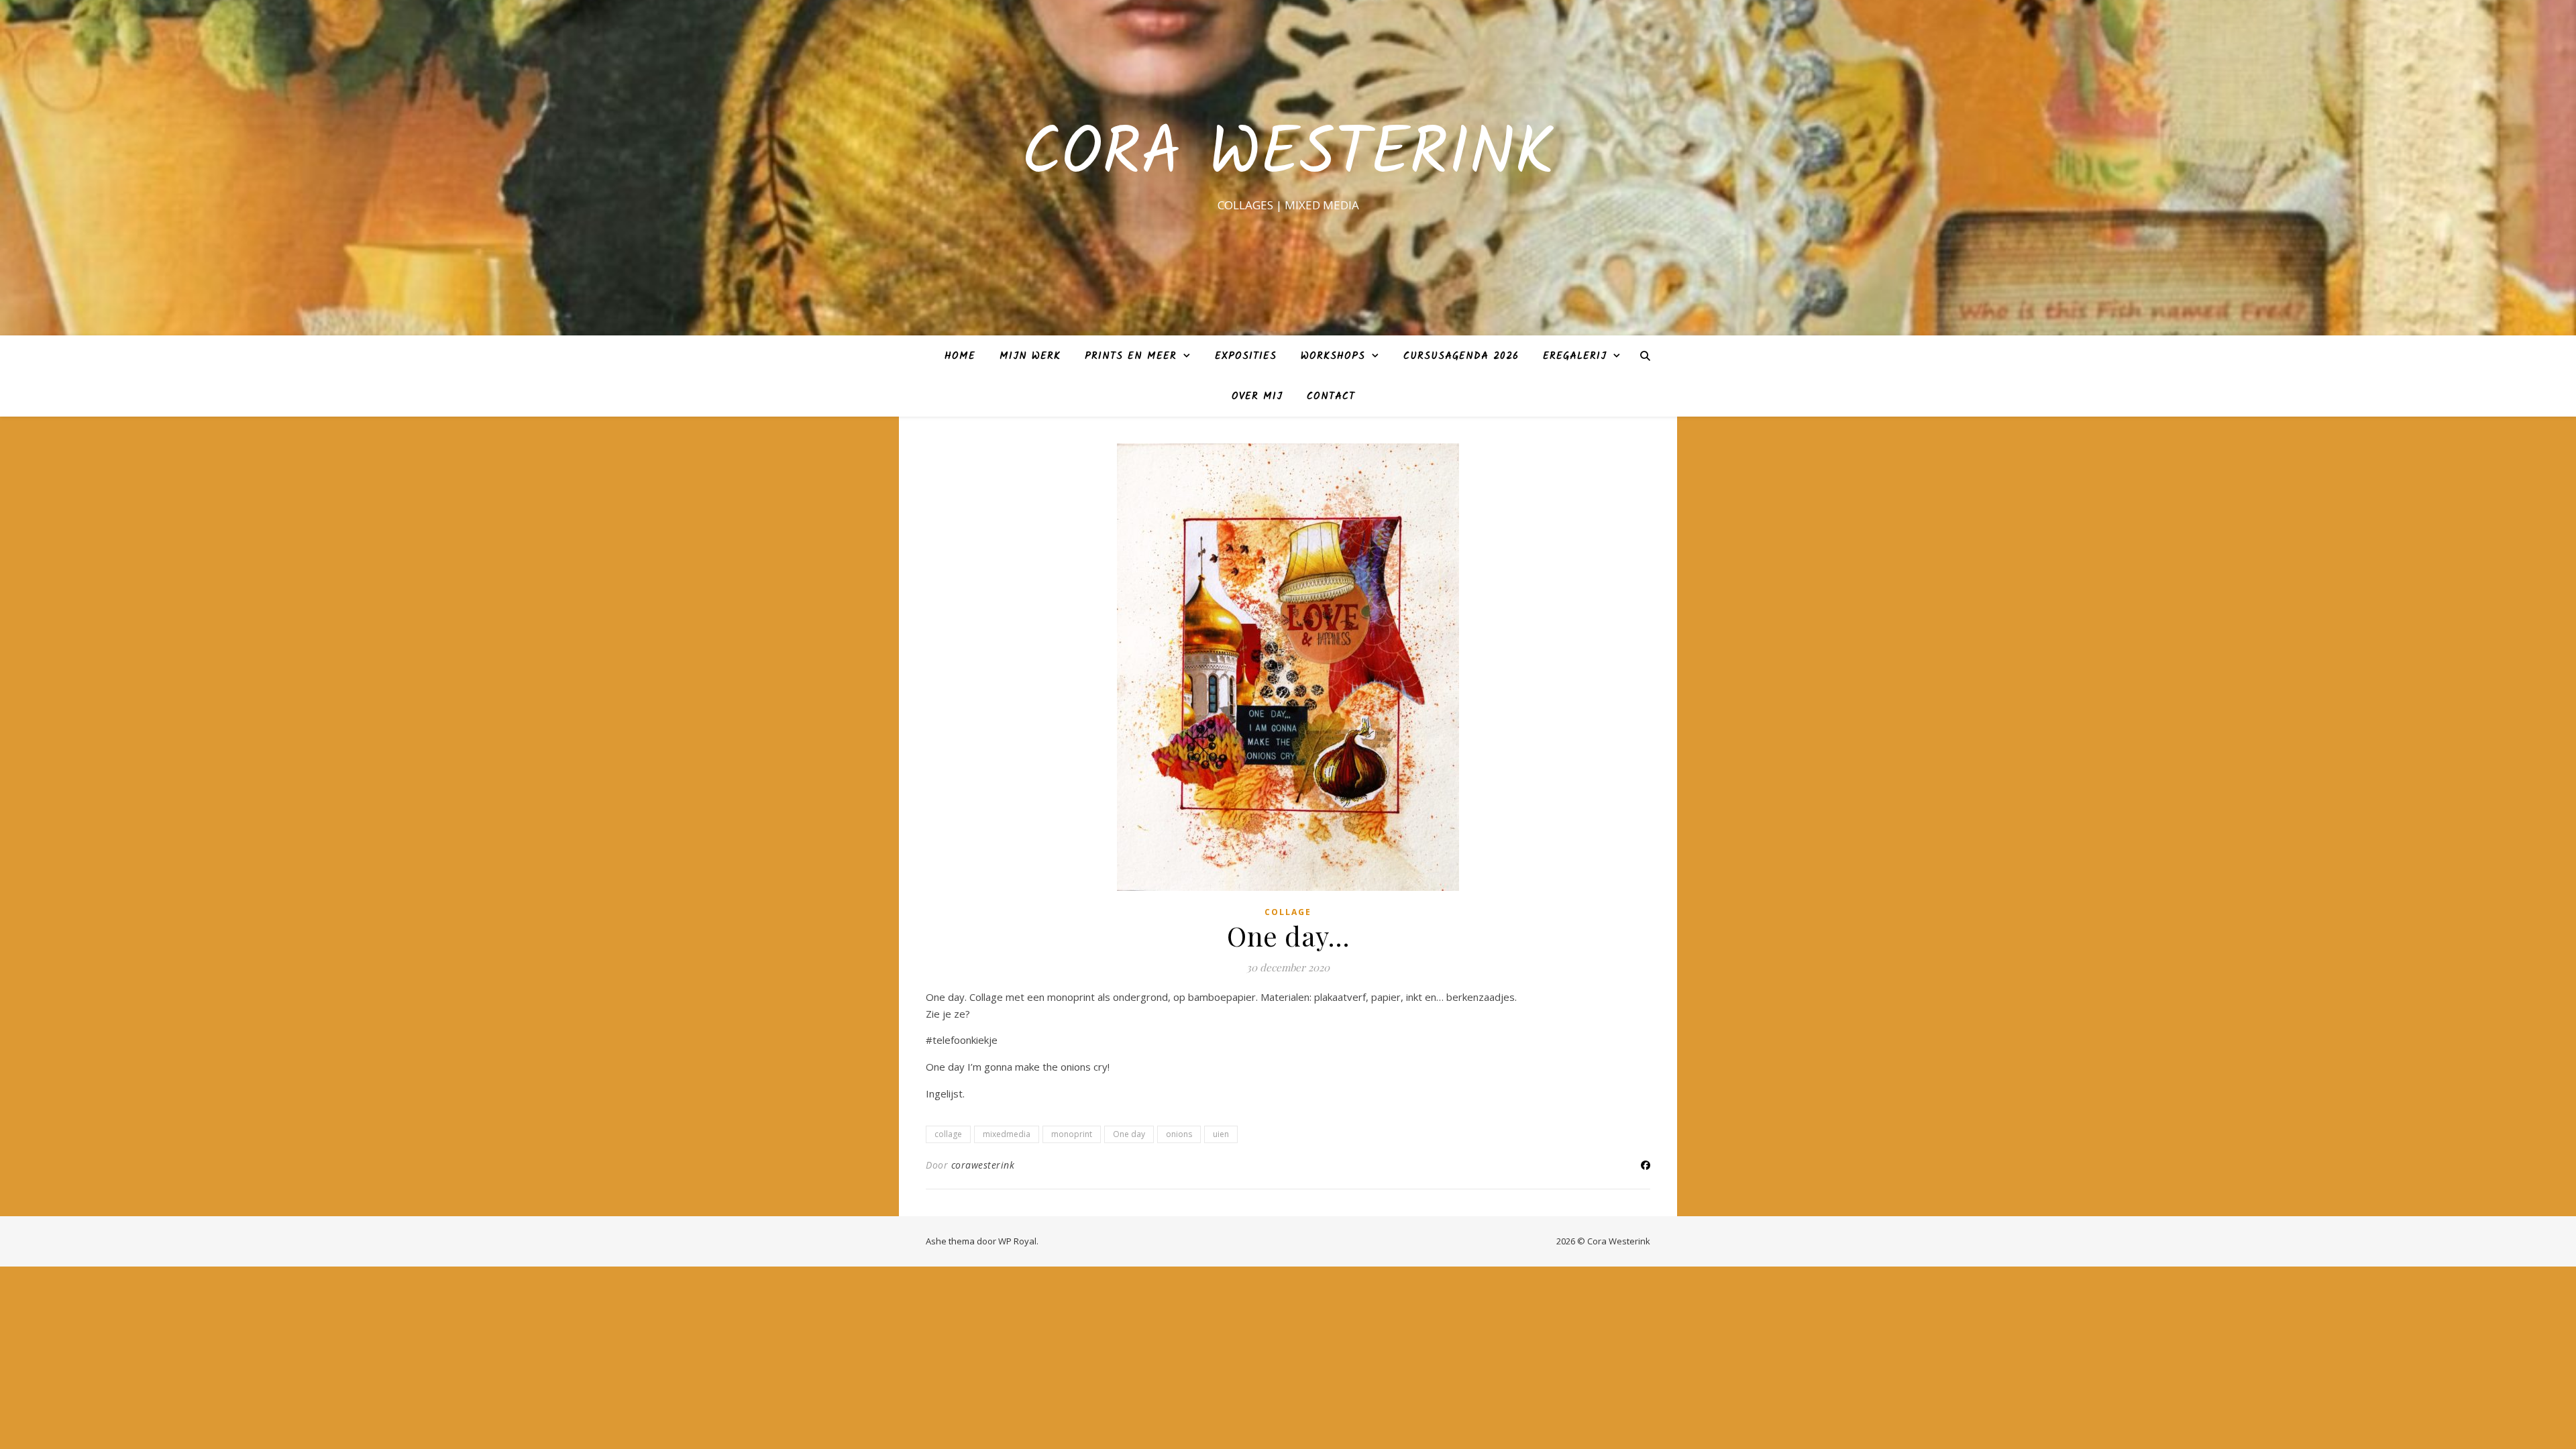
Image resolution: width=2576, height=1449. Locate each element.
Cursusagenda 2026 (1461, 356)
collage (1288, 912)
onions (1179, 1134)
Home (960, 356)
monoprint (1072, 1134)
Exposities (1246, 356)
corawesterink (983, 1165)
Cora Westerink (1288, 156)
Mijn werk (1030, 356)
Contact (1331, 396)
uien (1221, 1134)
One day (1129, 1134)
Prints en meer (1131, 356)
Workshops (1333, 356)
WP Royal (1017, 1241)
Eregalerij (1575, 356)
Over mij (1257, 396)
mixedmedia (1007, 1134)
